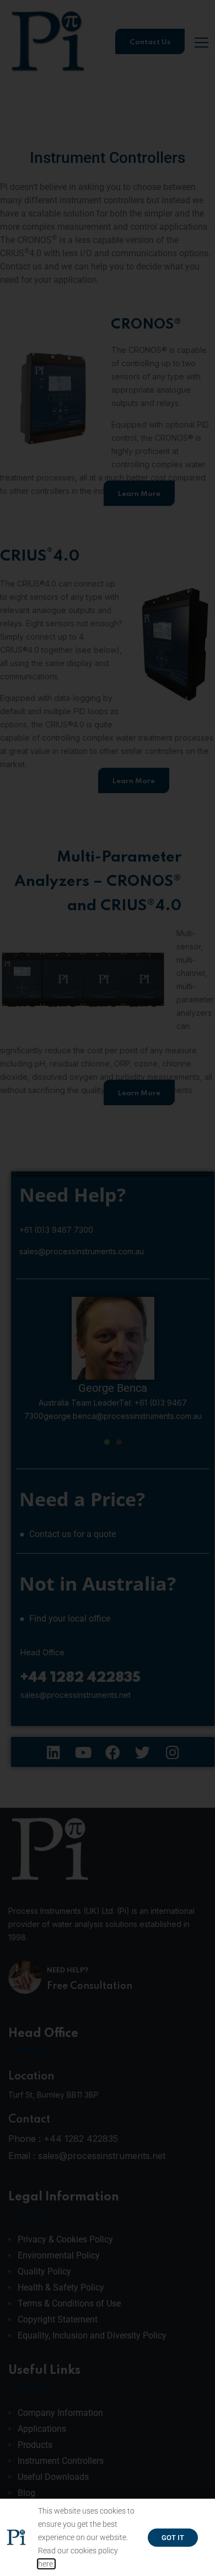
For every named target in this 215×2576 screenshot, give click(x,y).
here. (46, 2564)
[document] (108, 1288)
